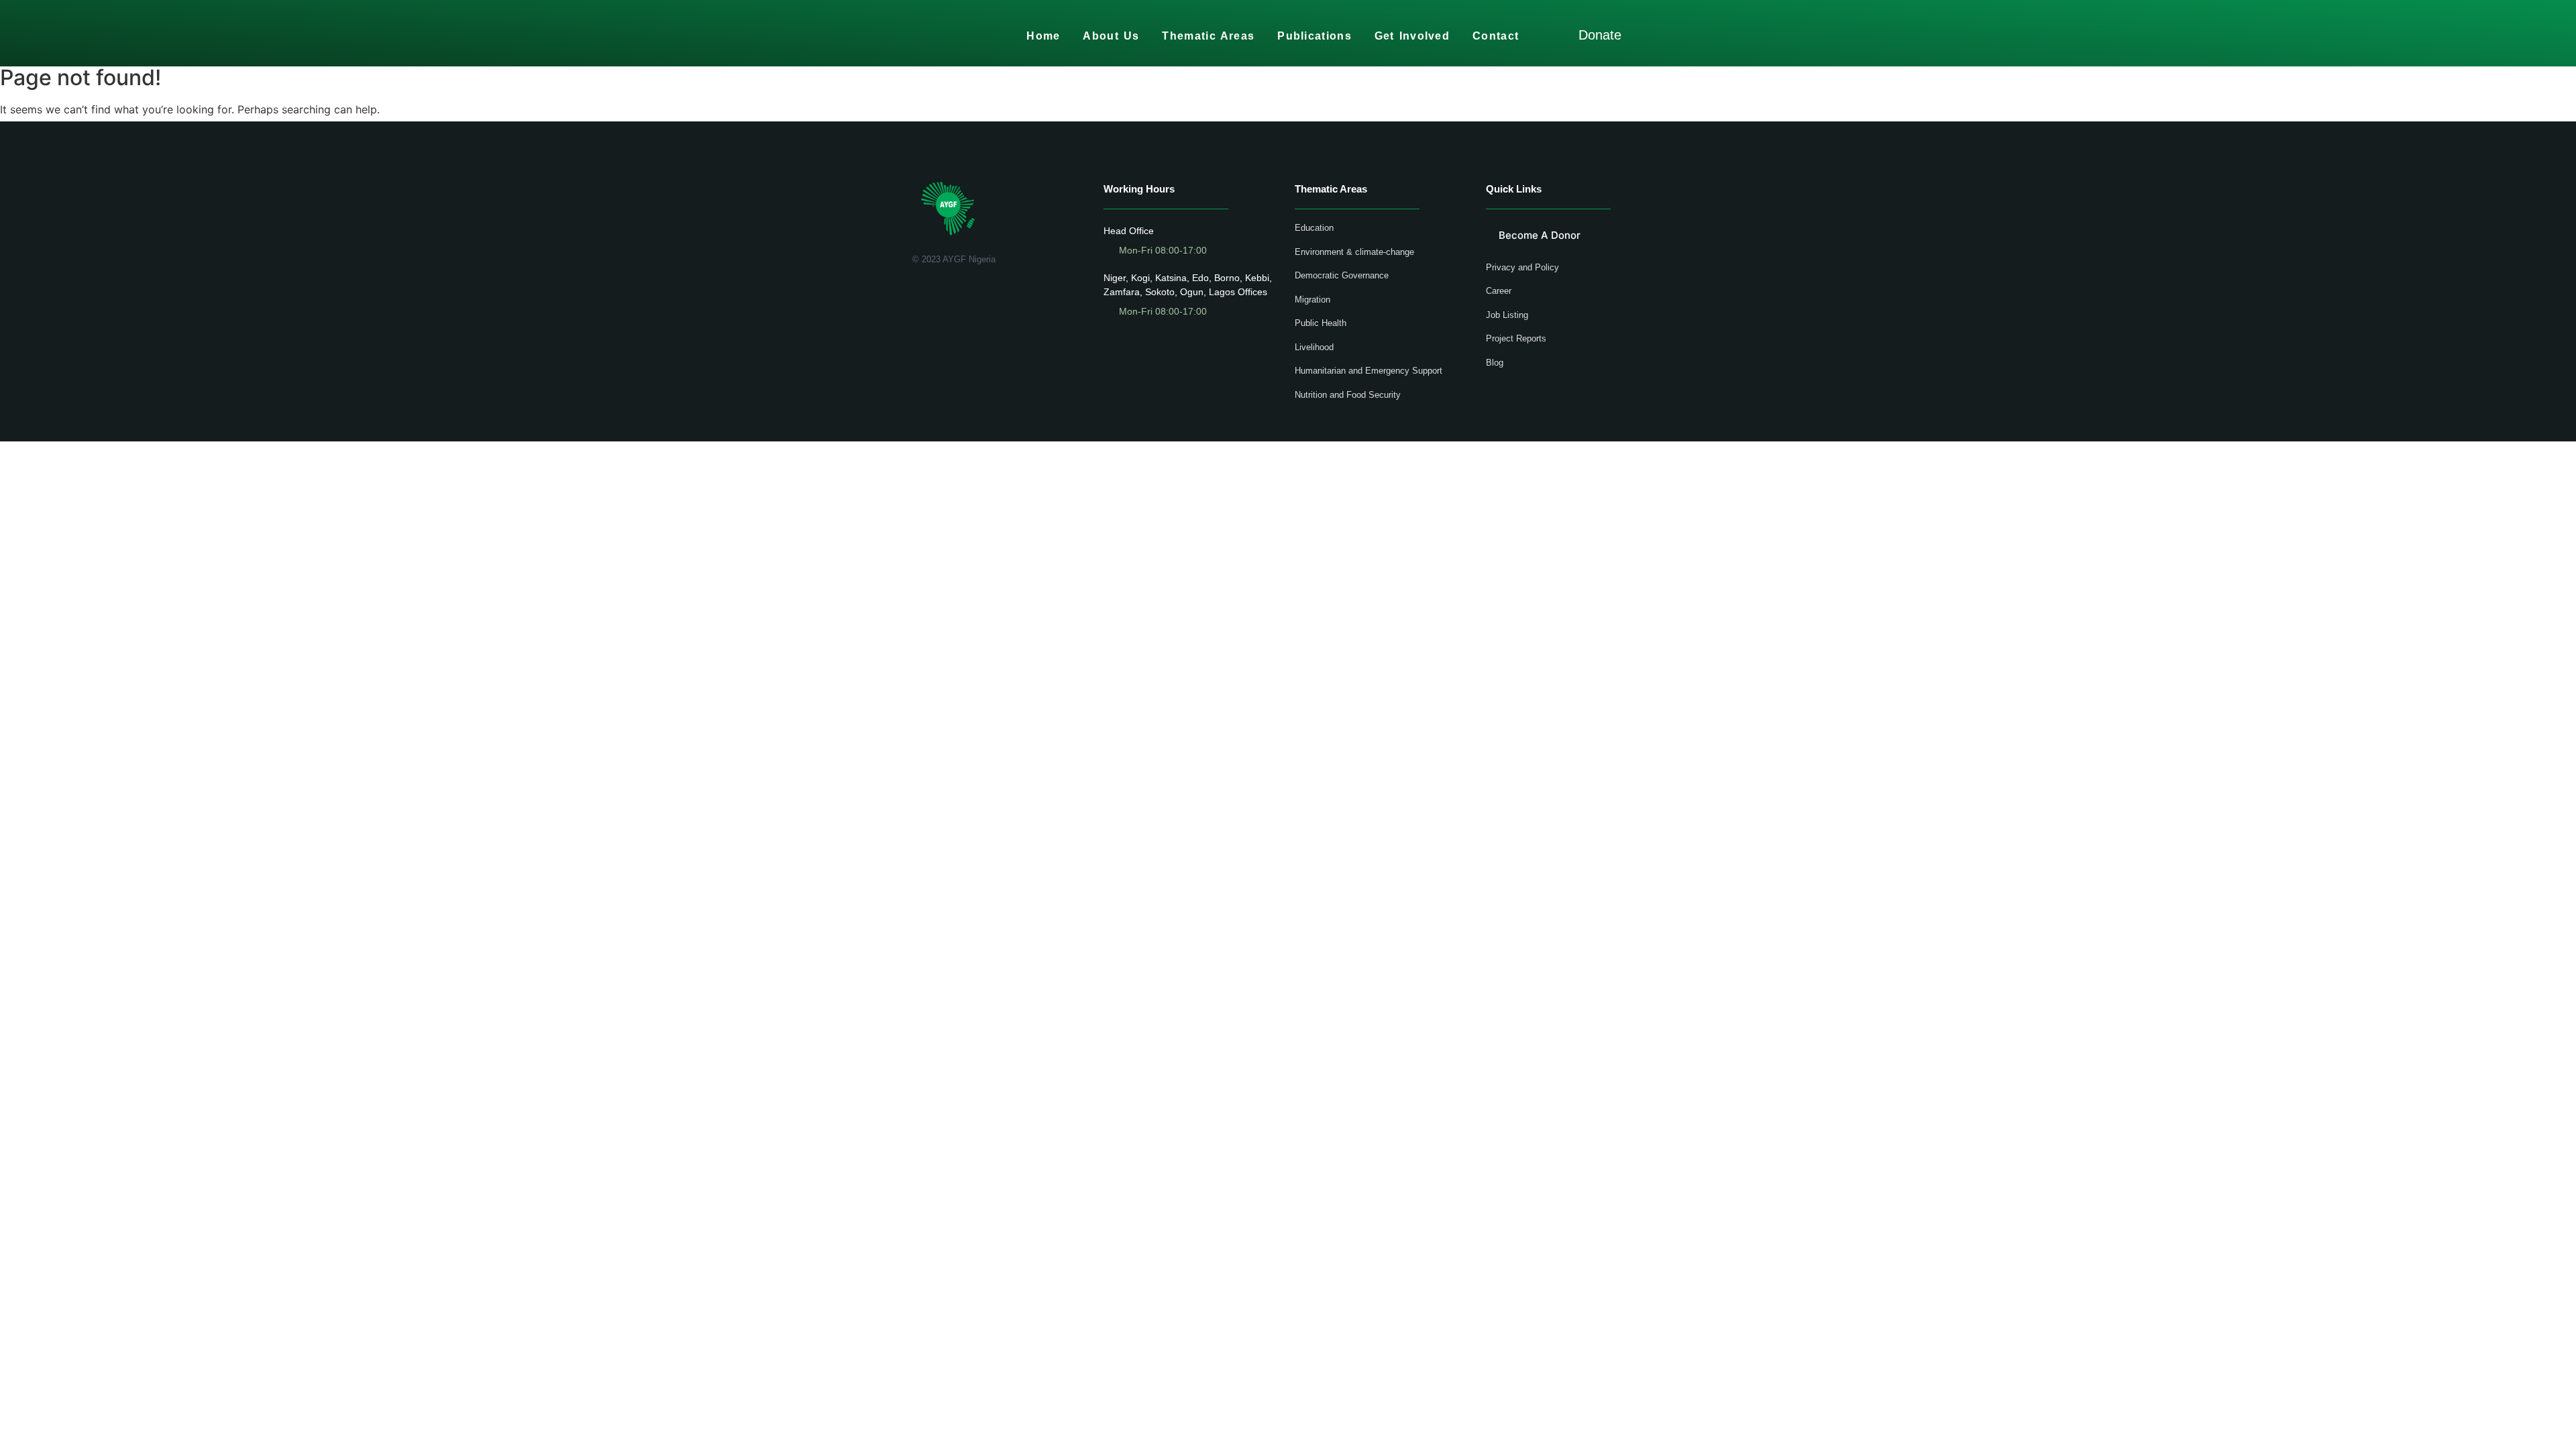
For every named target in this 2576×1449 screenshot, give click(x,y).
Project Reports (1516, 338)
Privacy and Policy (1522, 267)
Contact (1496, 36)
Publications (1314, 36)
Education (1314, 228)
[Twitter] (937, 294)
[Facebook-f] (917, 294)
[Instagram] (976, 294)
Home (1043, 36)
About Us (1111, 36)
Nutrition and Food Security (1348, 395)
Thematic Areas (1208, 36)
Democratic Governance (1342, 275)
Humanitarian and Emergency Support (1368, 371)
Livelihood (1314, 347)
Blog (1495, 363)
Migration (1312, 300)
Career (1499, 291)
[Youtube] (956, 294)
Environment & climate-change (1354, 252)
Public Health (1321, 323)
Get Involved (1412, 36)
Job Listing (1507, 315)
